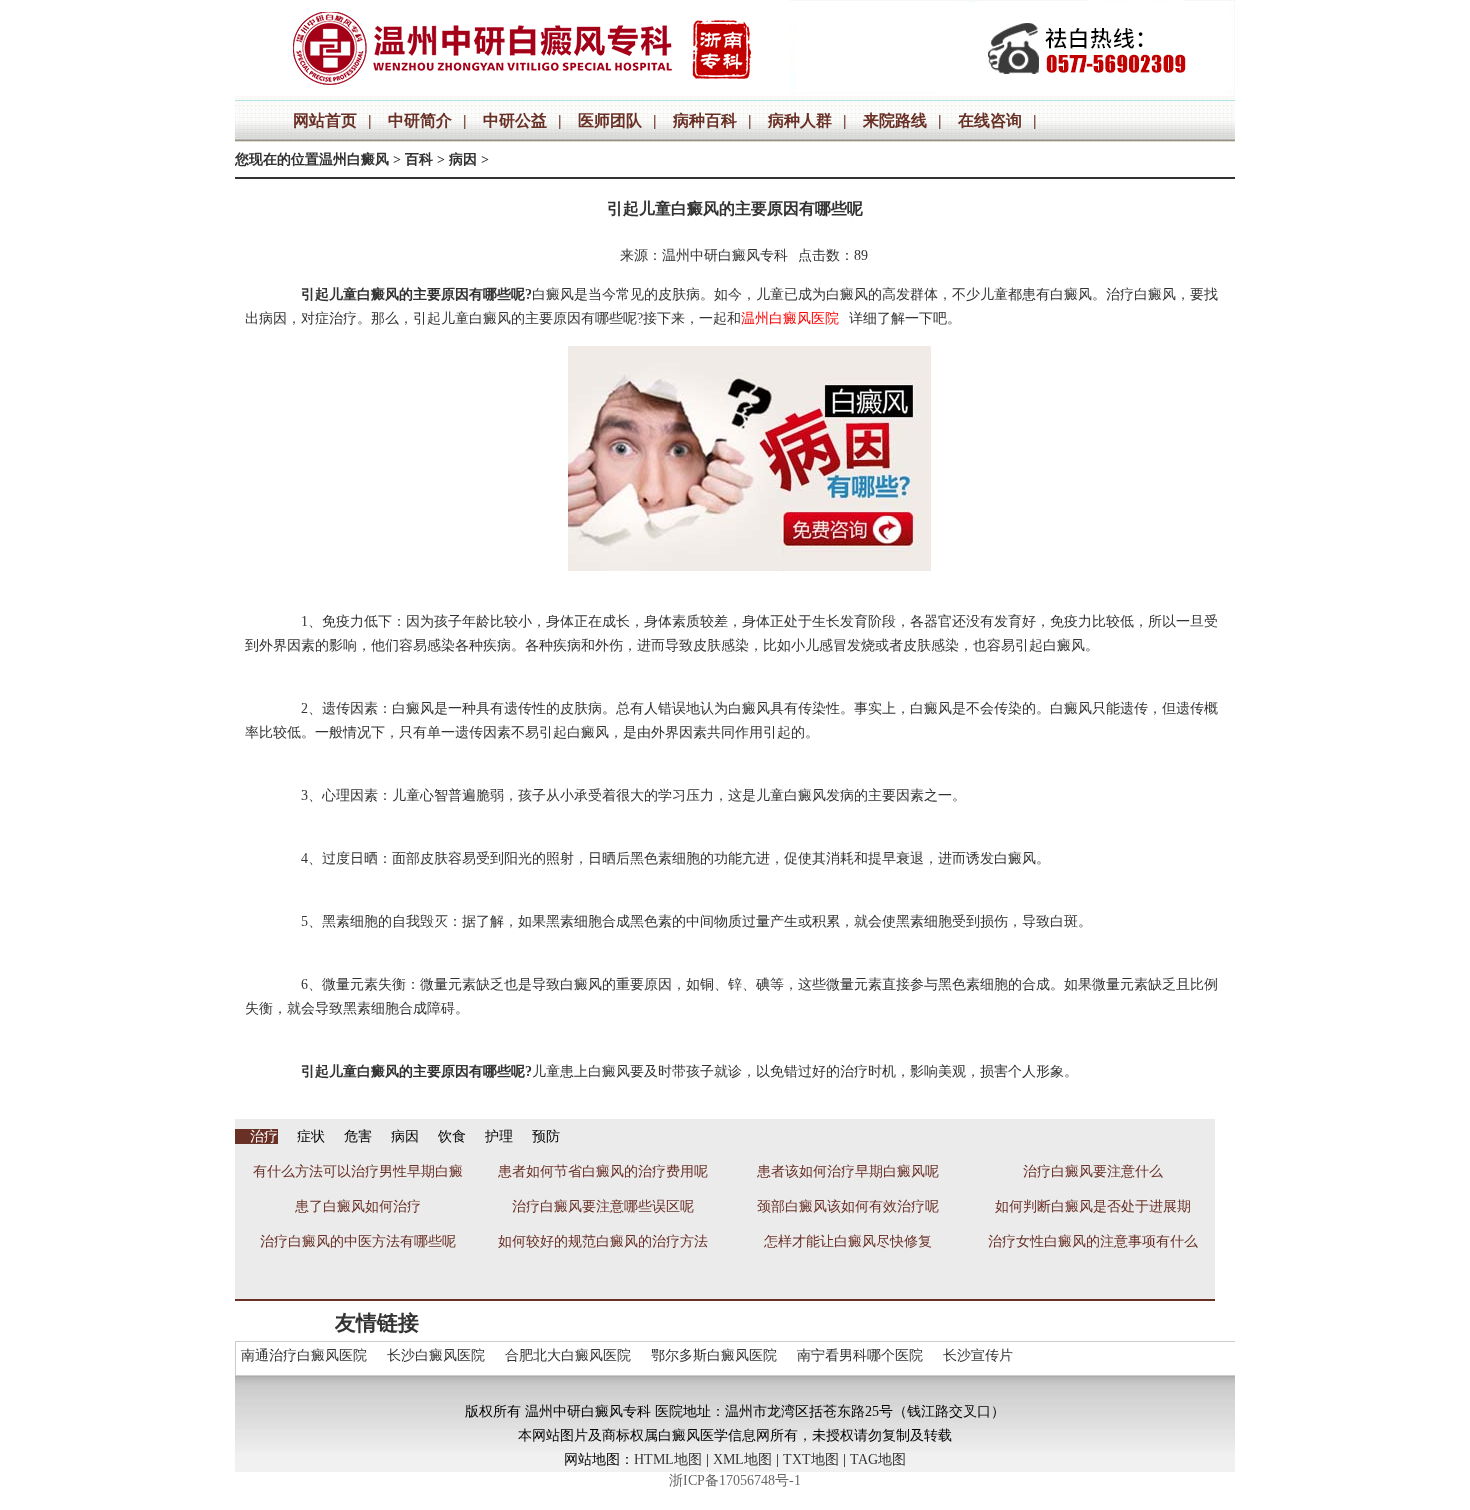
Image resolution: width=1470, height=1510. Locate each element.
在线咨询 (990, 120)
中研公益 (515, 120)
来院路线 (895, 120)
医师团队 (610, 120)
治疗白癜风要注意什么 (1093, 1171)
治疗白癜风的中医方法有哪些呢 (358, 1241)
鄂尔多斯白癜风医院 (714, 1355)
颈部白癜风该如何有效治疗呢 (848, 1206)
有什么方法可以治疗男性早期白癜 (358, 1171)
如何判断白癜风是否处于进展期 (1093, 1206)
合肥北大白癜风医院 (568, 1355)
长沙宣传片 (978, 1355)
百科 (419, 159)
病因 (463, 159)
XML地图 (742, 1459)
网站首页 (325, 120)
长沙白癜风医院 (436, 1355)
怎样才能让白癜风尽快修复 (848, 1241)
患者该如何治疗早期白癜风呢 (848, 1171)
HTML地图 (668, 1459)
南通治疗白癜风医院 (304, 1355)
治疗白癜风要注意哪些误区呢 (603, 1206)
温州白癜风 (354, 159)
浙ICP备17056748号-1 (735, 1480)
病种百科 (705, 120)
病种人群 (800, 120)
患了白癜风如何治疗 (358, 1206)
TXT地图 (811, 1459)
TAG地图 (878, 1459)
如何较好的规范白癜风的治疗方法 (603, 1241)
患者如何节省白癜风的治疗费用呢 (603, 1171)
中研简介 (420, 120)
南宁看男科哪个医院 (860, 1355)
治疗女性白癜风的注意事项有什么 (1093, 1241)
